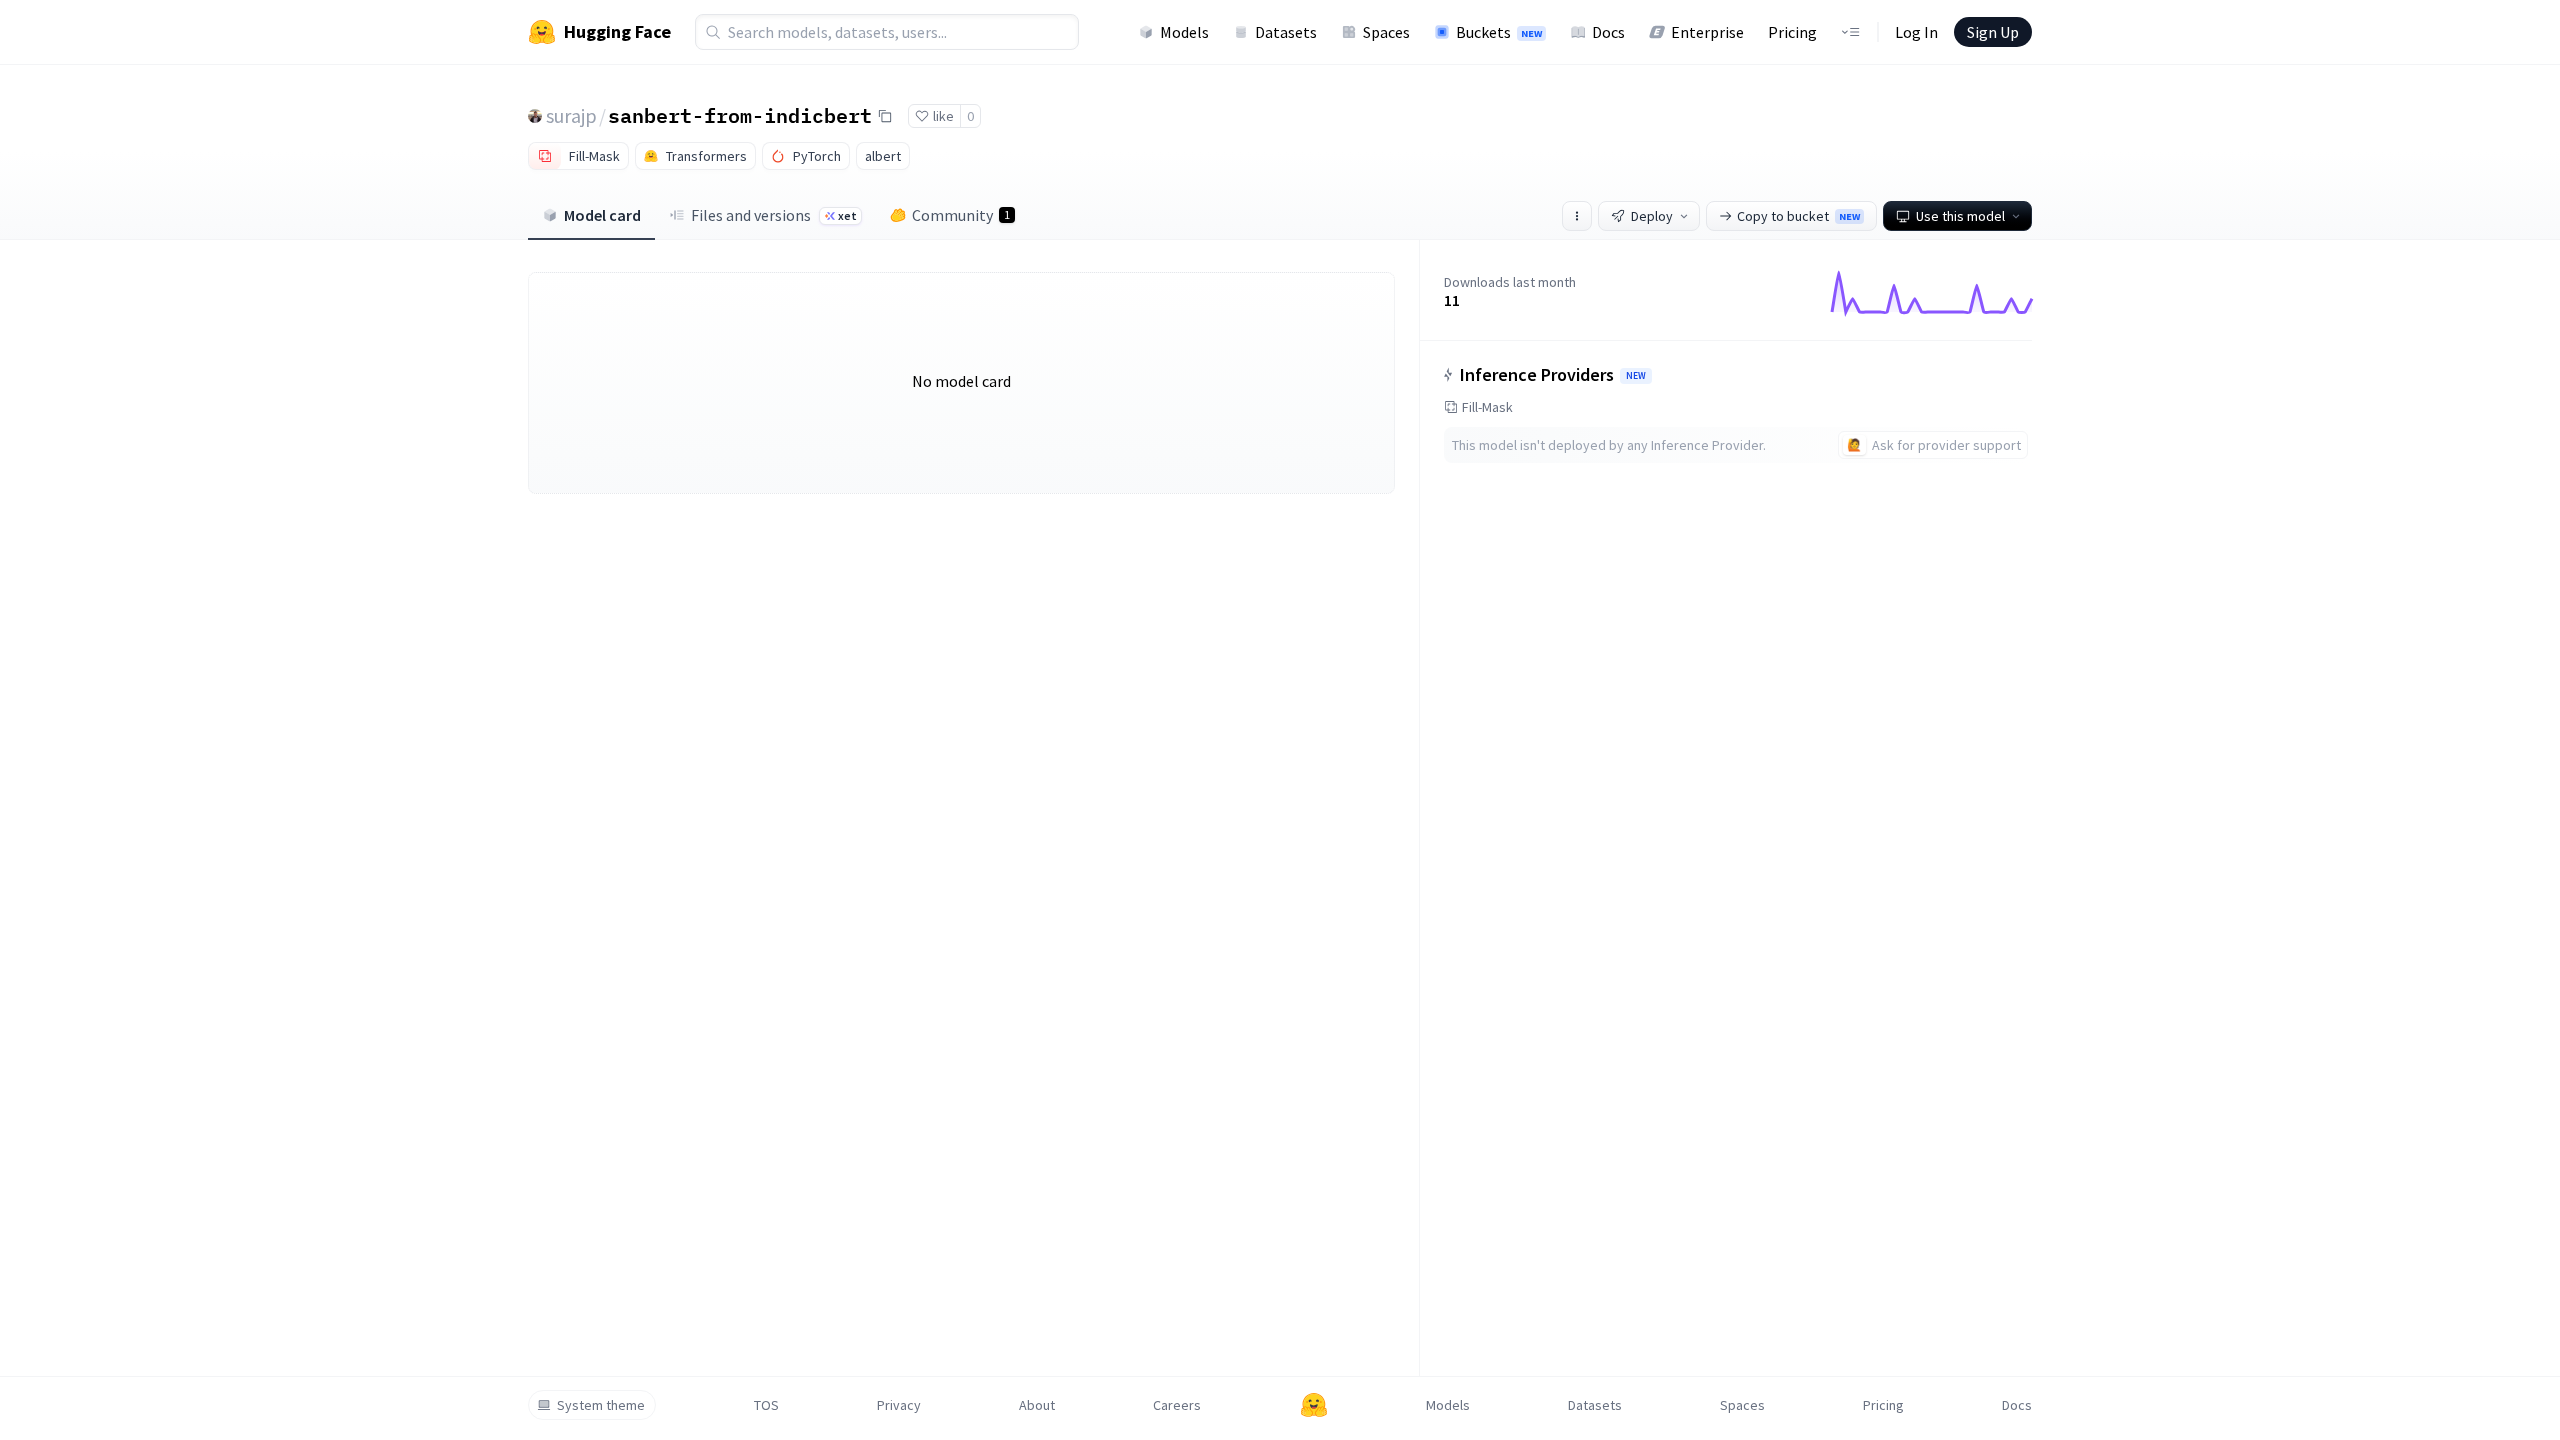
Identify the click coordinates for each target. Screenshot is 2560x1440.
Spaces (1386, 32)
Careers (1177, 1405)
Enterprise (1707, 32)
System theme (601, 1405)
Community (961, 215)
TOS (766, 1405)
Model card (602, 215)
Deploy (1652, 216)
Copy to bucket (1798, 216)
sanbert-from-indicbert (740, 115)
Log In (1916, 32)
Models (1184, 32)
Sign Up (1993, 32)
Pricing (1792, 32)
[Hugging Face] (1314, 1405)
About (1037, 1405)
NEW (1636, 376)
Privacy (899, 1405)
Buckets (1499, 32)
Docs (1608, 32)
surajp (571, 115)
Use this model (1960, 216)
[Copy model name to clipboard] (885, 116)
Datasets (1286, 32)
